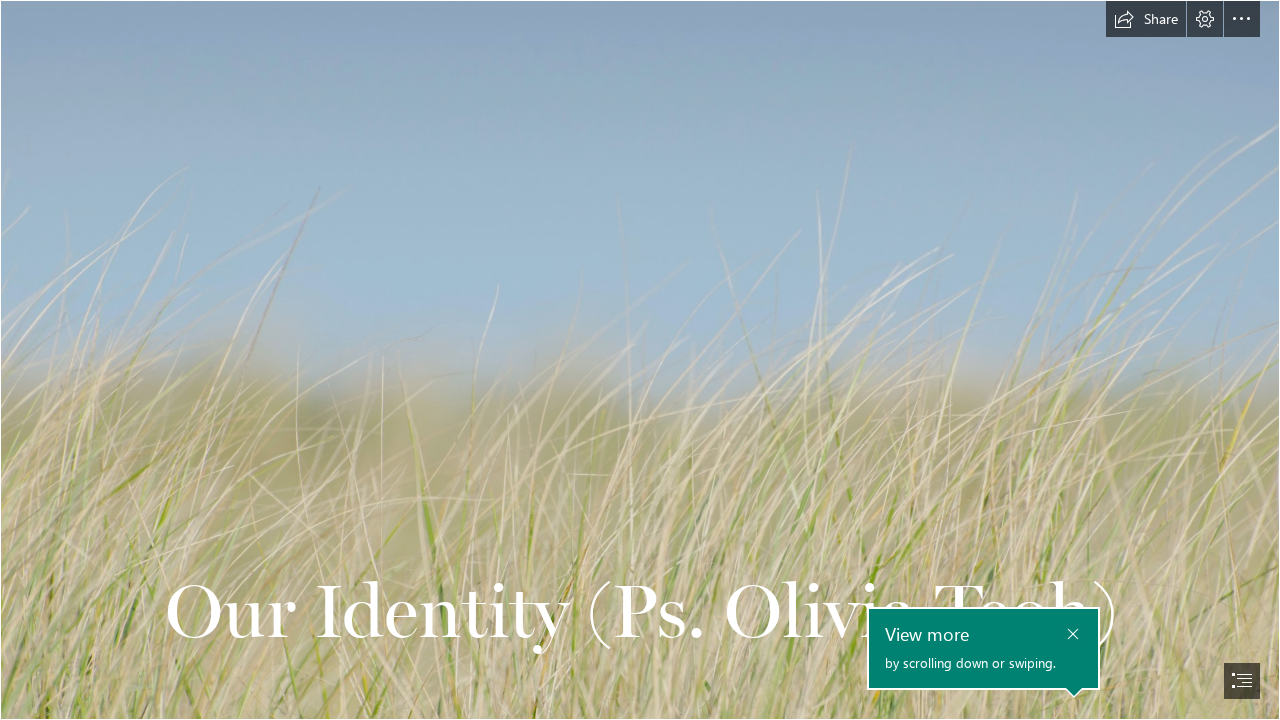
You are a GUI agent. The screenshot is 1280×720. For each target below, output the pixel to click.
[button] (1146, 19)
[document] (640, 360)
